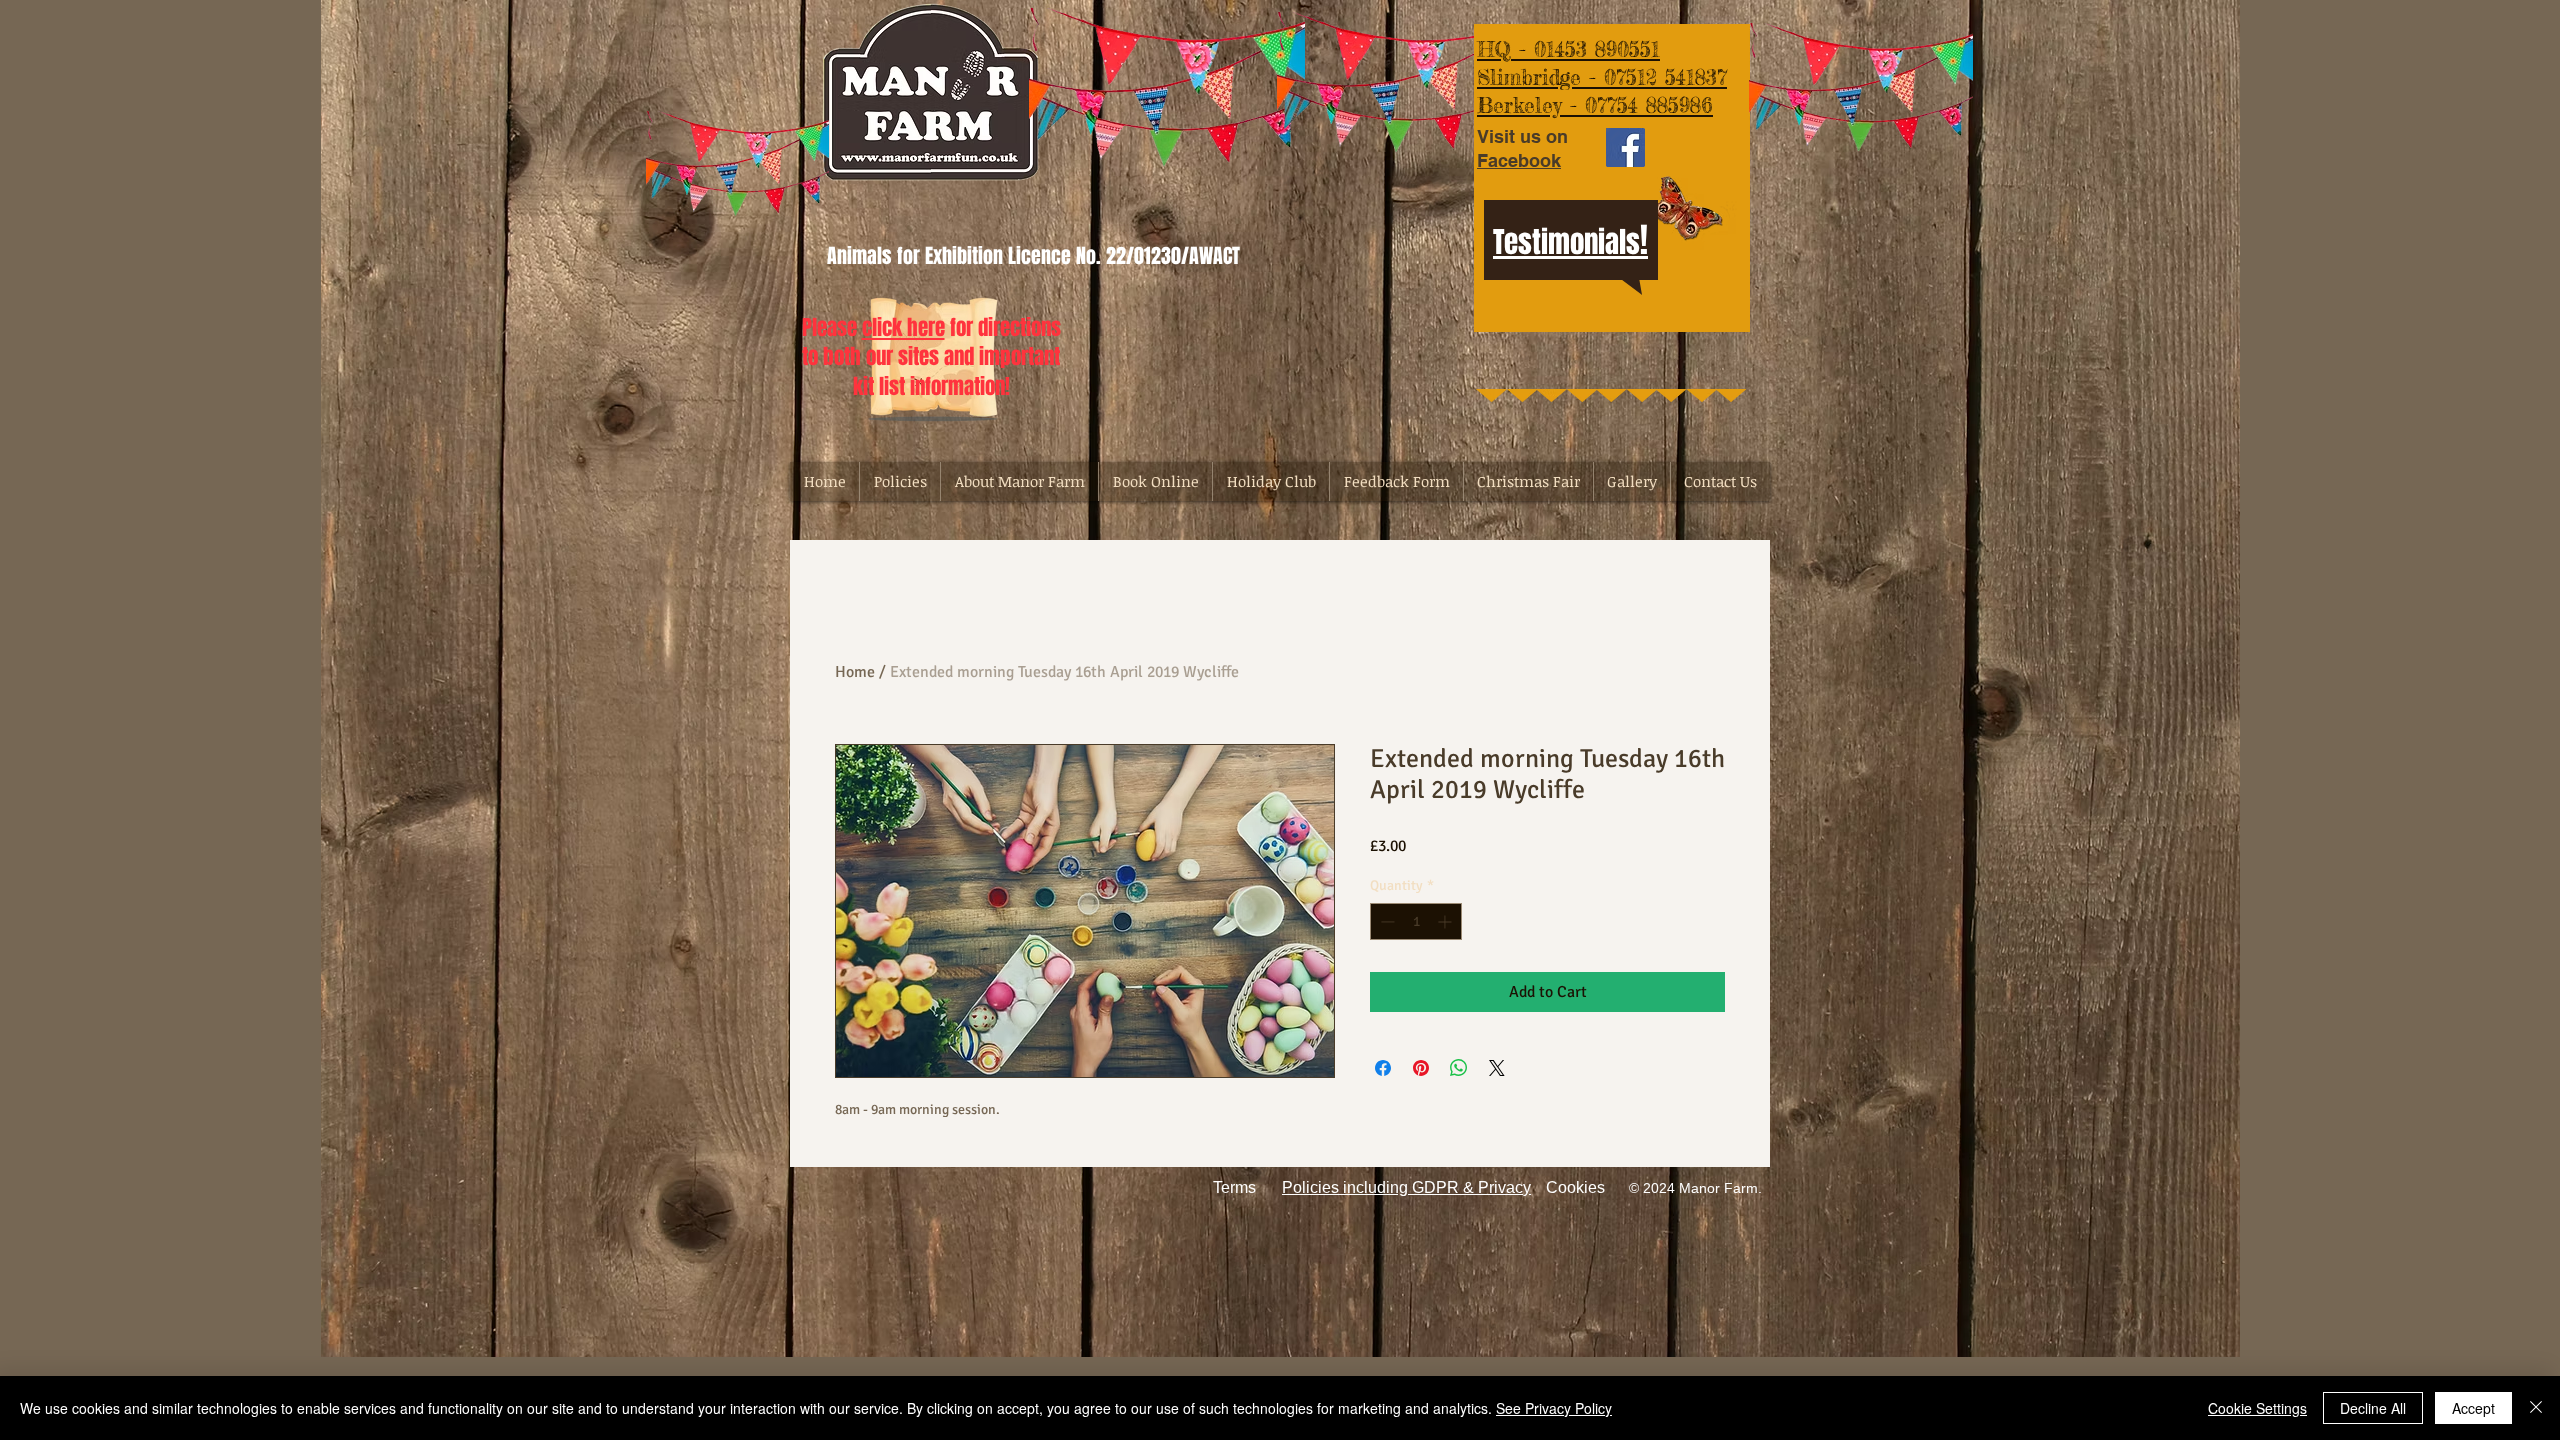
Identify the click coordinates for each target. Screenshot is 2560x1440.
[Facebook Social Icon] (1625, 147)
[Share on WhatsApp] (1459, 1068)
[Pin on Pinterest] (1421, 1068)
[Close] (2536, 1408)
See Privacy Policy (1554, 1408)
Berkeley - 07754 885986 (1595, 105)
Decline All (2373, 1408)
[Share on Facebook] (1383, 1068)
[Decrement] (1385, 921)
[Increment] (1446, 921)
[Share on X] (1497, 1068)
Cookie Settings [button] (2257, 1408)
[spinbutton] (1416, 921)
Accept (2473, 1408)
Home (855, 672)
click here (903, 327)
